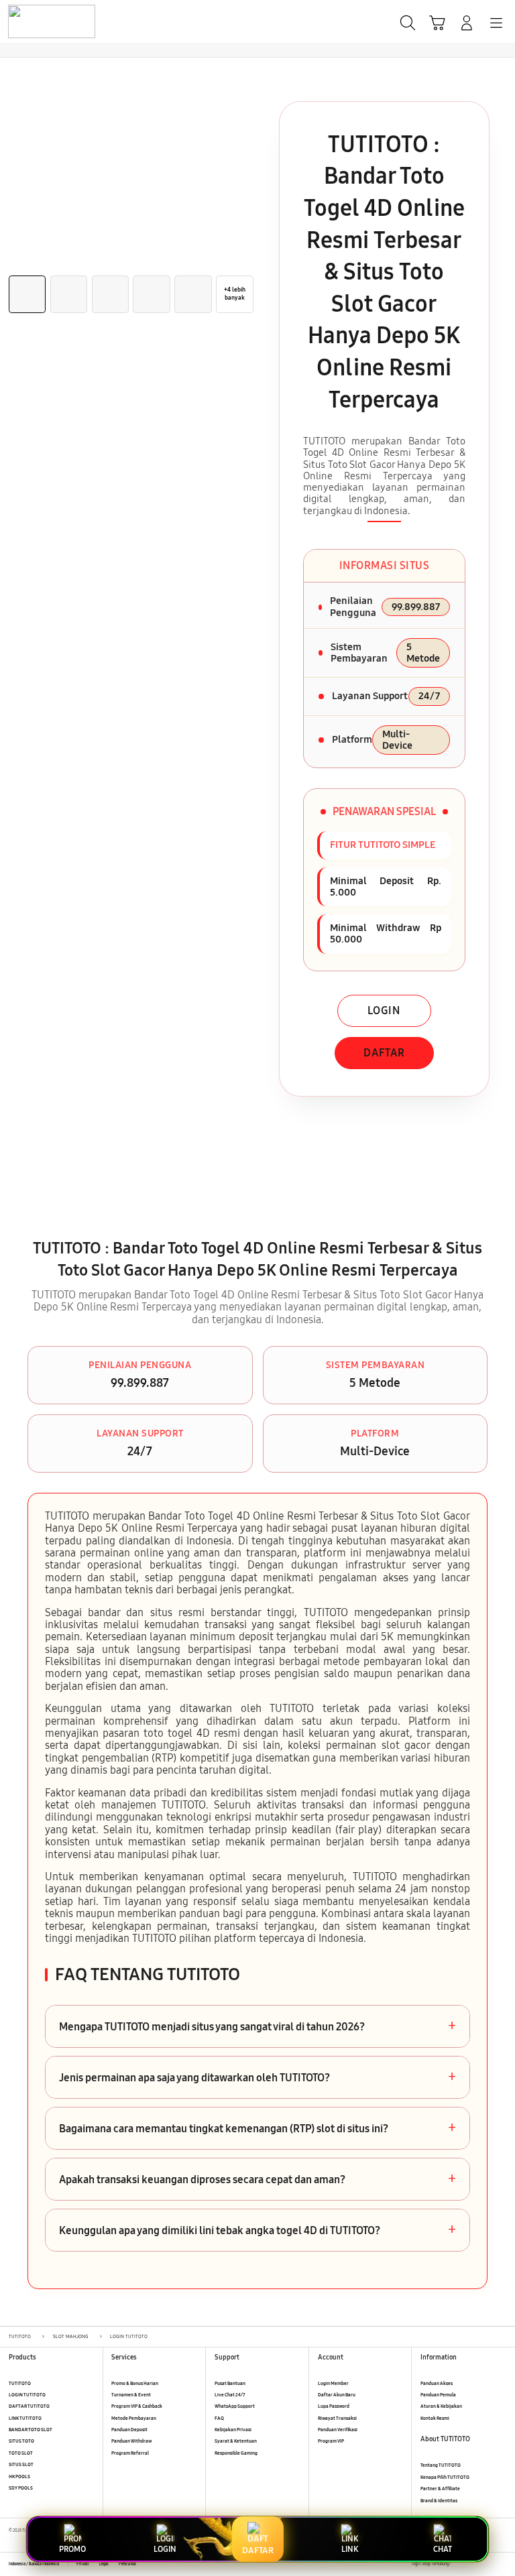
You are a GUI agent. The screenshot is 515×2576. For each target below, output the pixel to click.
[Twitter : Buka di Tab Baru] (474, 2564)
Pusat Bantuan (230, 2383)
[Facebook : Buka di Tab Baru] (460, 2564)
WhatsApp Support (235, 2406)
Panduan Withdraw (131, 2441)
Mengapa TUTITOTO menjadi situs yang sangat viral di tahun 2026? (257, 2026)
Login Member (333, 2383)
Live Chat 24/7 (230, 2395)
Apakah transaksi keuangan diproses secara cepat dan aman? (257, 2179)
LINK (350, 2549)
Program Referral (130, 2453)
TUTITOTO (20, 2383)
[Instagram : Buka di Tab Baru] (489, 2564)
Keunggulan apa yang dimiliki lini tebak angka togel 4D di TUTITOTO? (257, 2230)
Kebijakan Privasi (233, 2430)
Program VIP (331, 2441)
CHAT (443, 2549)
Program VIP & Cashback (137, 2406)
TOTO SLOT (21, 2453)
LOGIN (384, 1010)
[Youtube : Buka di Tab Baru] (502, 2564)
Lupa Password (334, 2406)
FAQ (219, 2418)
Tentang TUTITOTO (441, 2465)
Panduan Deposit (129, 2430)
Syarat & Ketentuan (236, 2441)
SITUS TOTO (21, 2441)
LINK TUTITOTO (25, 2418)
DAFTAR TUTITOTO (29, 2406)
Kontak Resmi (435, 2418)
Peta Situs (127, 2564)
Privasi (83, 2564)
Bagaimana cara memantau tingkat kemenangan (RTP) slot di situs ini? (257, 2128)
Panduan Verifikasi (338, 2430)
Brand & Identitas (439, 2501)
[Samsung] (41, 21)
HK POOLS (19, 2476)
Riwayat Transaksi (337, 2418)
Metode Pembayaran (134, 2418)
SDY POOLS (21, 2488)
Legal (104, 2564)
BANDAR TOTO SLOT (31, 2430)
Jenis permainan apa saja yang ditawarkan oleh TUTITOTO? (257, 2077)
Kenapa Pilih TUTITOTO (445, 2477)
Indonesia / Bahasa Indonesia (34, 2564)
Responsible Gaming (236, 2453)
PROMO (72, 2549)
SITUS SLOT (21, 2464)
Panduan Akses (437, 2383)
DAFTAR (384, 1053)
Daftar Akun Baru (337, 2395)
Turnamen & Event (131, 2395)
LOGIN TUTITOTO (27, 2395)
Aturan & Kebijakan (441, 2406)
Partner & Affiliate (440, 2489)
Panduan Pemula (438, 2395)
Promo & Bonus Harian (135, 2383)
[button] (437, 23)
